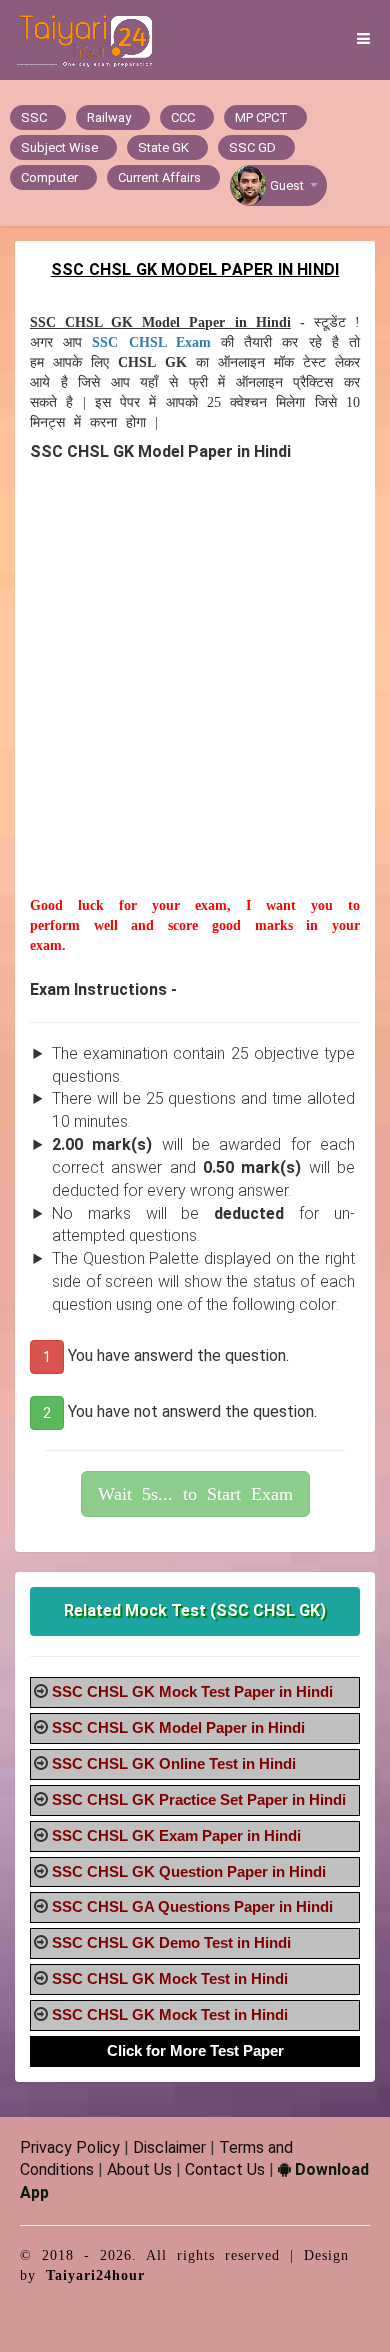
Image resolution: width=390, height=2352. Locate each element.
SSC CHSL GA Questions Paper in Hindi (192, 1906)
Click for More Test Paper (195, 2050)
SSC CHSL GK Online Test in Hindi (174, 1763)
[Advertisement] (195, 701)
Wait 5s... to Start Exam (195, 1494)
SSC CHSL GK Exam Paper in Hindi (176, 1835)
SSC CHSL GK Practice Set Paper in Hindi (199, 1799)
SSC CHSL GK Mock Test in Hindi (170, 1978)
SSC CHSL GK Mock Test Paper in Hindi (192, 1691)
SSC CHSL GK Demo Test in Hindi (171, 1942)
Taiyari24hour (95, 2275)
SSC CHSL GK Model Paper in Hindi (178, 1727)
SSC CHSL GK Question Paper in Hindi (189, 1871)
